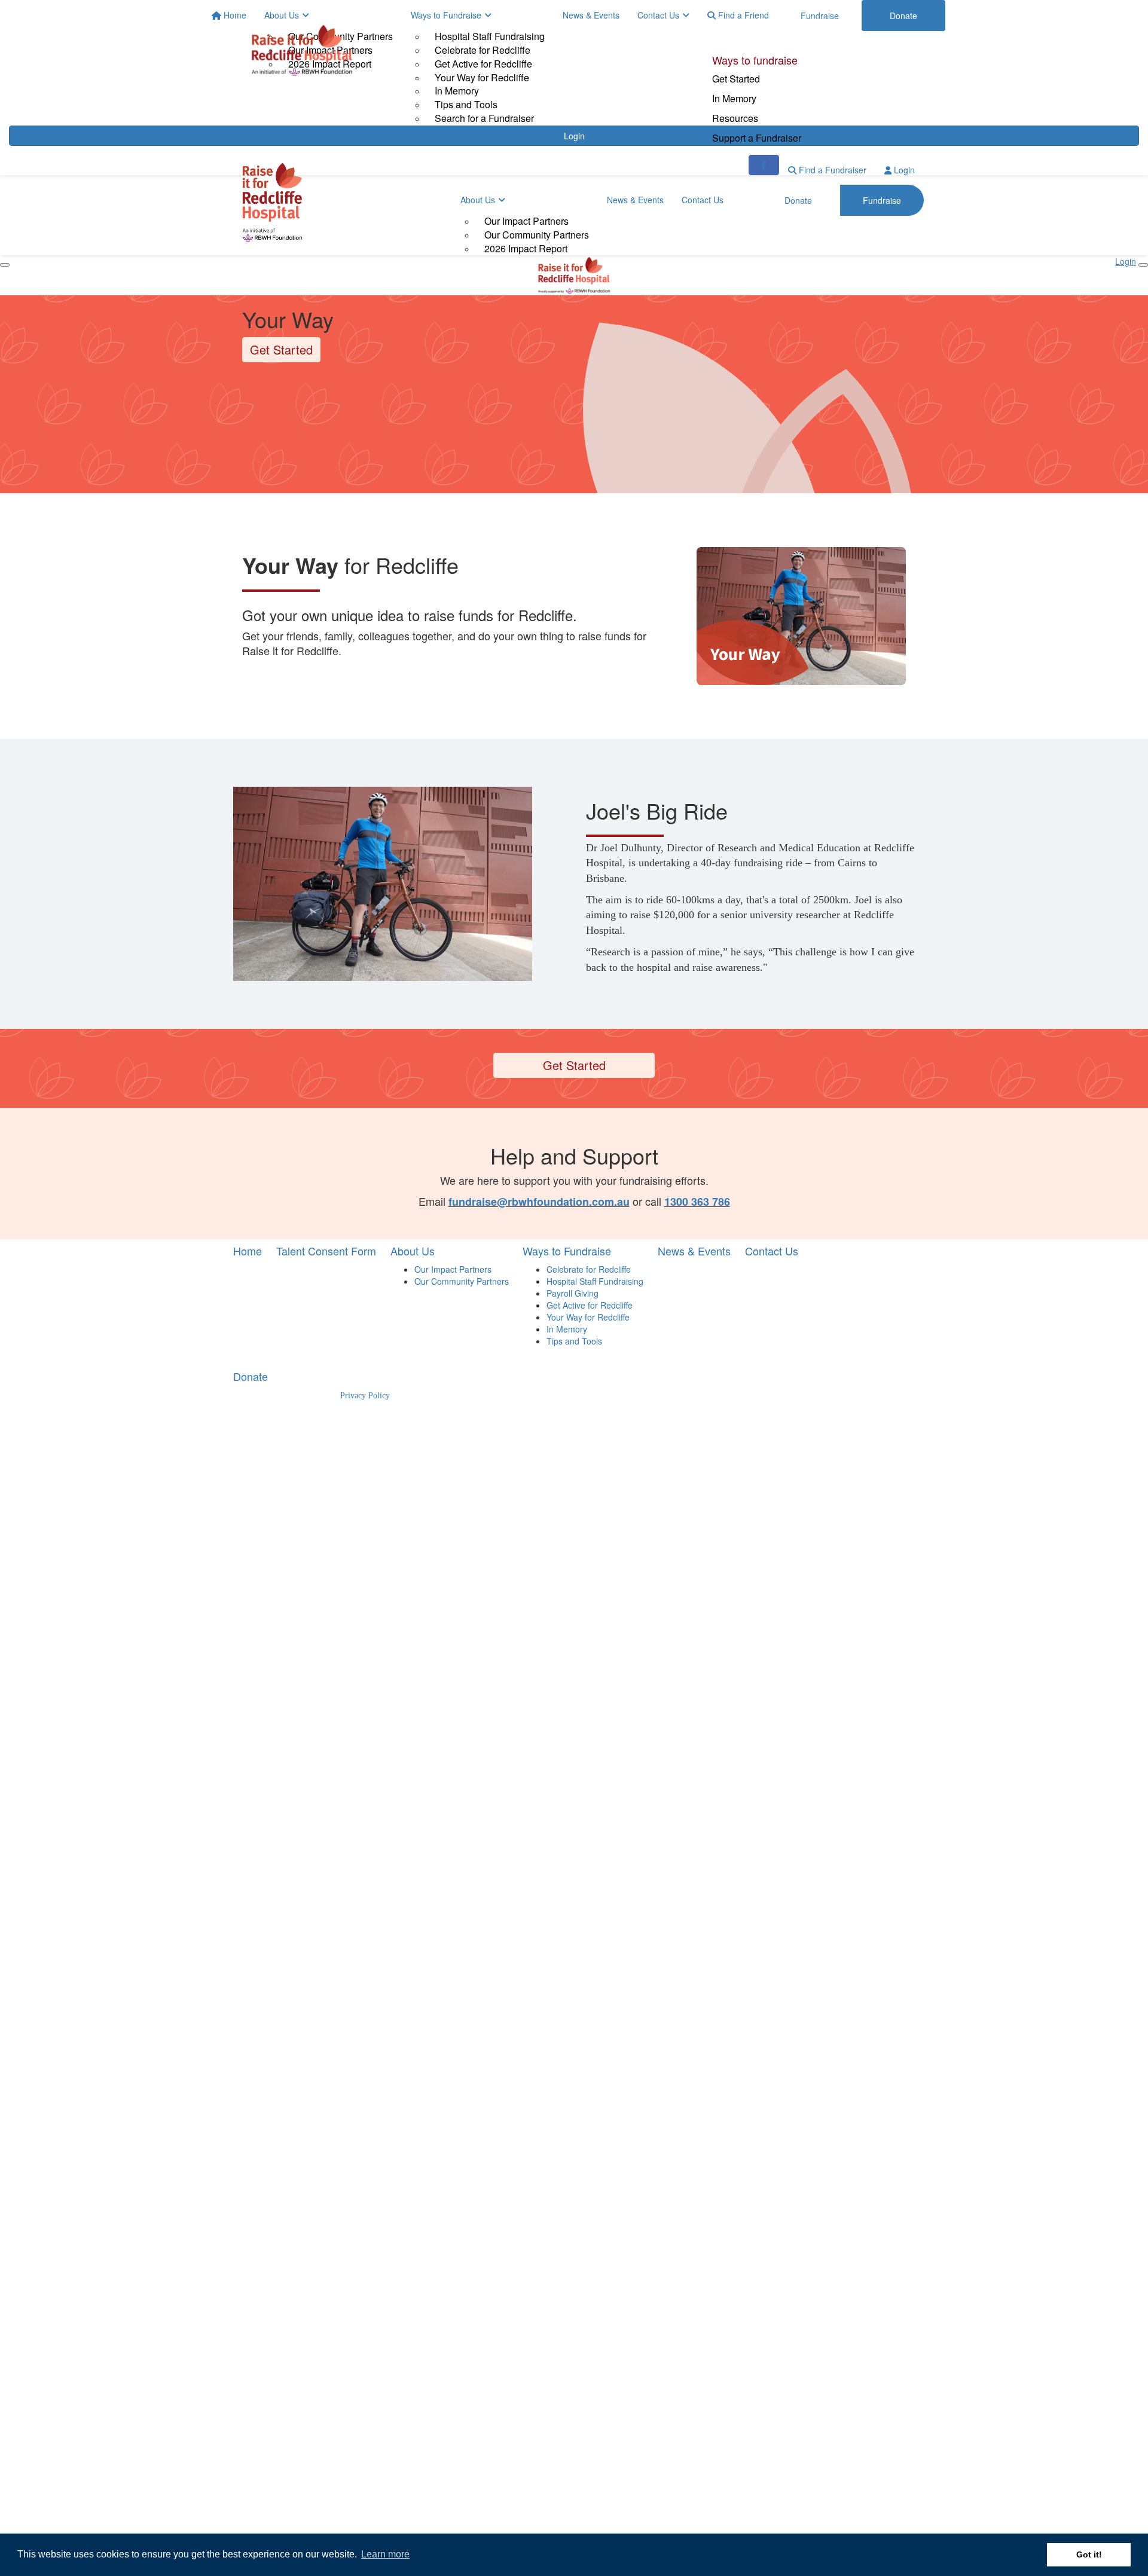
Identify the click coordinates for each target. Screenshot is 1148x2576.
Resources (735, 118)
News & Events (635, 200)
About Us (478, 200)
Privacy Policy (365, 1396)
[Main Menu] (5, 265)
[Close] (1143, 265)
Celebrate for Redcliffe (589, 1269)
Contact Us (703, 200)
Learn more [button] (385, 2554)
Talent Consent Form (326, 1251)
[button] (801, 616)
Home (248, 1251)
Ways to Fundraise (567, 1251)
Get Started (736, 79)
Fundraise (813, 20)
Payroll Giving (573, 1293)
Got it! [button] (1089, 2554)
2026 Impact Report (526, 248)
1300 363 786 (697, 1202)
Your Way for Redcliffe (588, 1317)
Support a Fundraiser (757, 138)
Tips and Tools (574, 1341)
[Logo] (302, 50)
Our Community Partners (537, 235)
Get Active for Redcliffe (590, 1305)
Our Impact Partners (526, 221)
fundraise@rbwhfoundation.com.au (539, 1202)
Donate (729, 20)
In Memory (734, 98)
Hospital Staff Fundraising (595, 1281)
